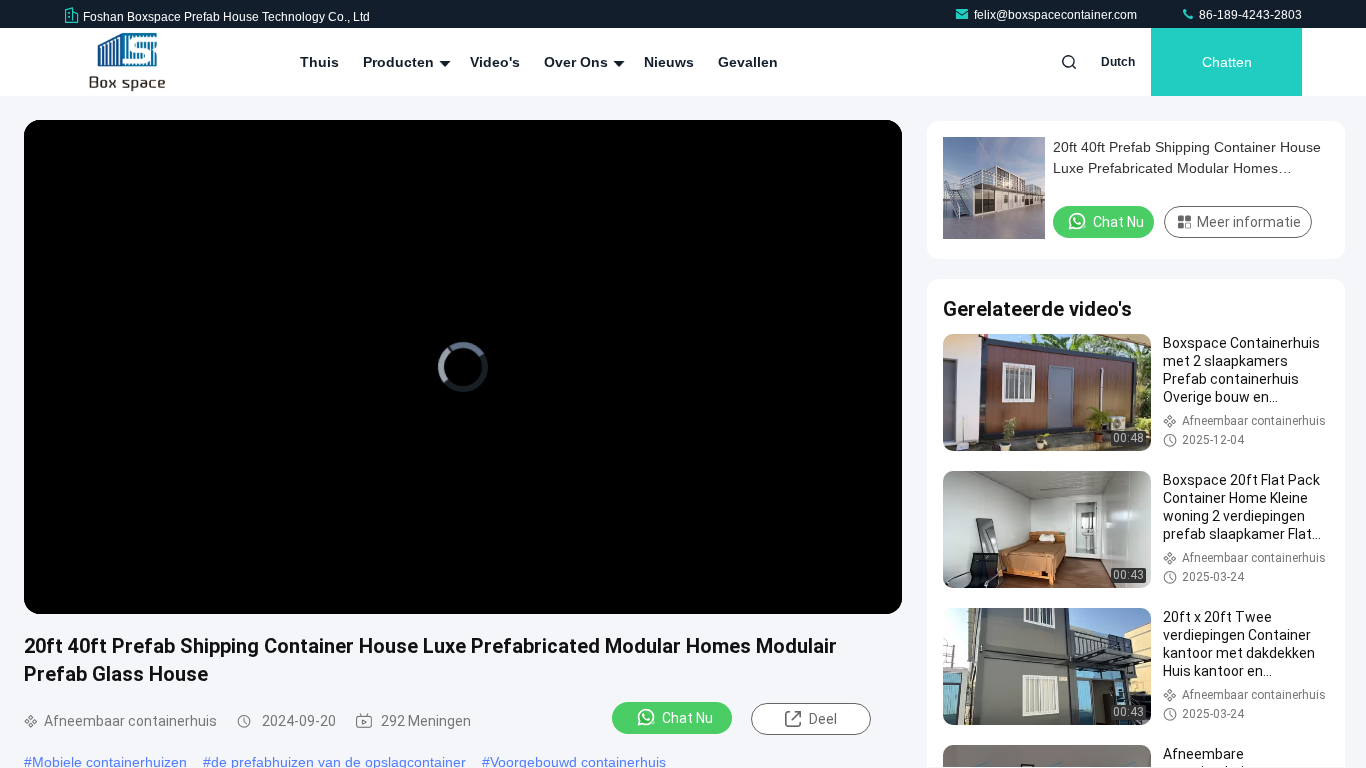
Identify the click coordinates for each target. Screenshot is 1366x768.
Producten (400, 62)
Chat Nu (687, 718)
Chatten (1227, 62)
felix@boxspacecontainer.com (1057, 15)
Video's (495, 62)
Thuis (319, 62)
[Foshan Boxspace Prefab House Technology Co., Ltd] (127, 62)
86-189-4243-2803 (1249, 15)
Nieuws (669, 62)
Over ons (578, 62)
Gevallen (748, 62)
